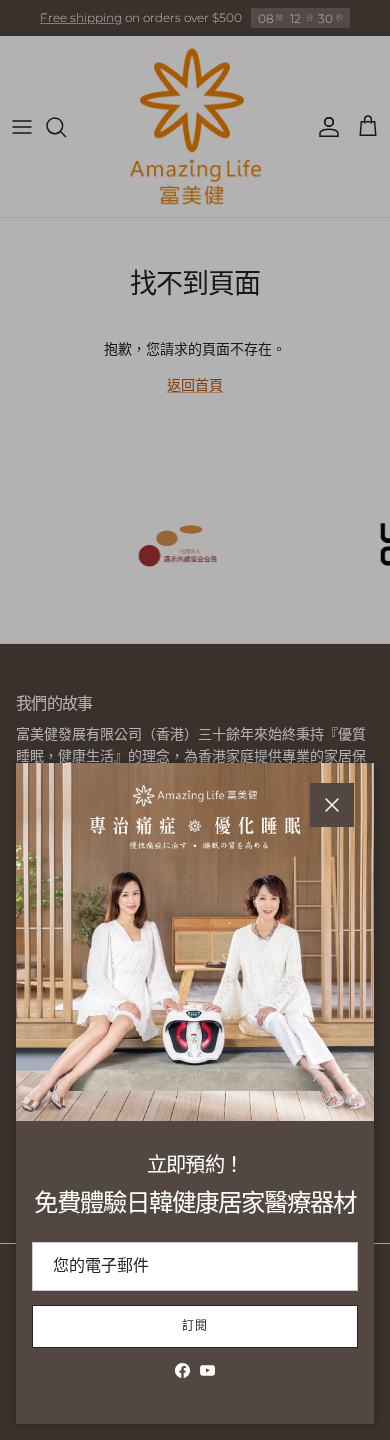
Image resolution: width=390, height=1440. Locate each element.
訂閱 (195, 1325)
